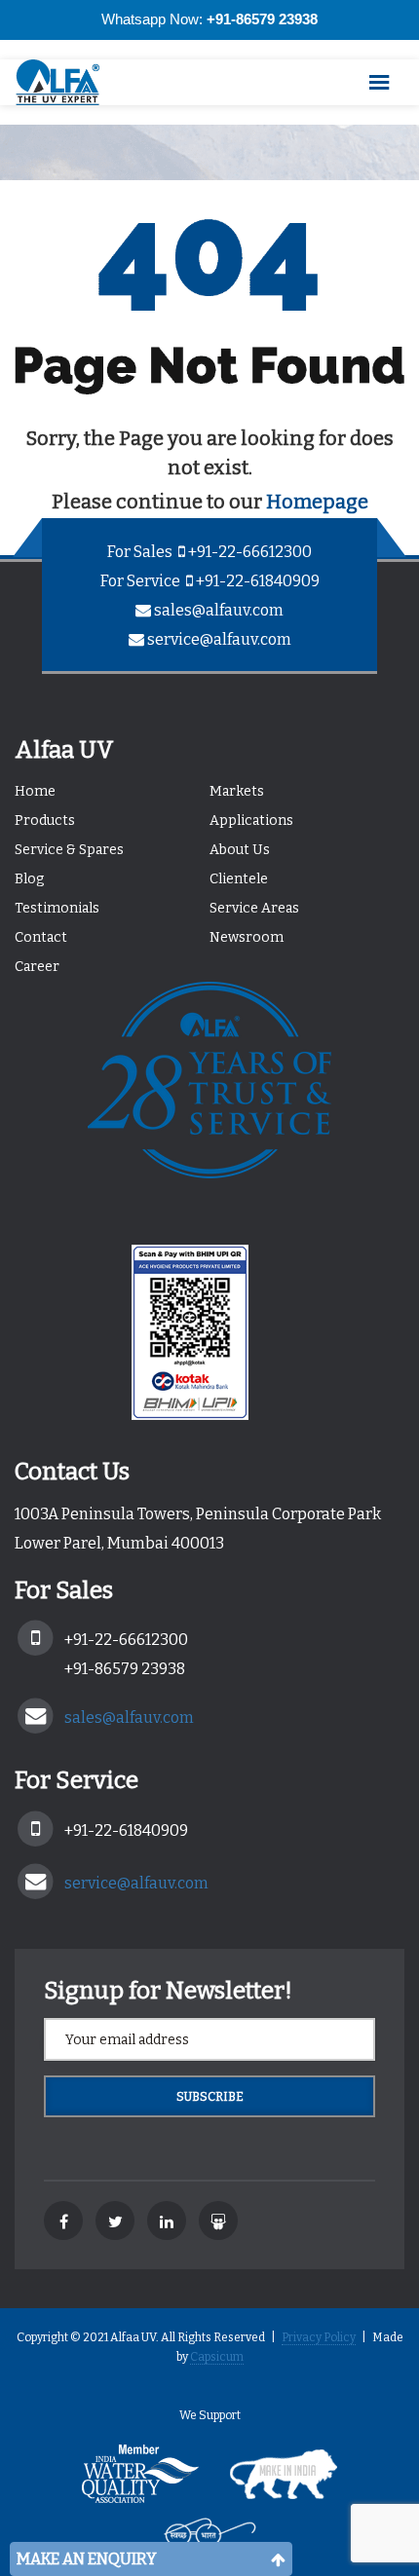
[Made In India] (284, 2481)
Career (37, 967)
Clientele (239, 879)
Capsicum (217, 2357)
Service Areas (254, 908)
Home (35, 791)
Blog (29, 879)
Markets (237, 791)
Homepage (317, 502)
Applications (251, 821)
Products (45, 821)
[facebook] (63, 2221)
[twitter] (115, 2221)
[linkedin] (167, 2221)
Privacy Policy (319, 2337)
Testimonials (57, 908)
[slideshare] (218, 2221)
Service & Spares (69, 850)
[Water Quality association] (140, 2481)
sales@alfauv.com (219, 610)
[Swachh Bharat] (210, 2539)
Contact (41, 937)
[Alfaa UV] (68, 82)
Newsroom (247, 937)
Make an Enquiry (87, 2559)
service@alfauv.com (219, 639)
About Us (240, 850)
